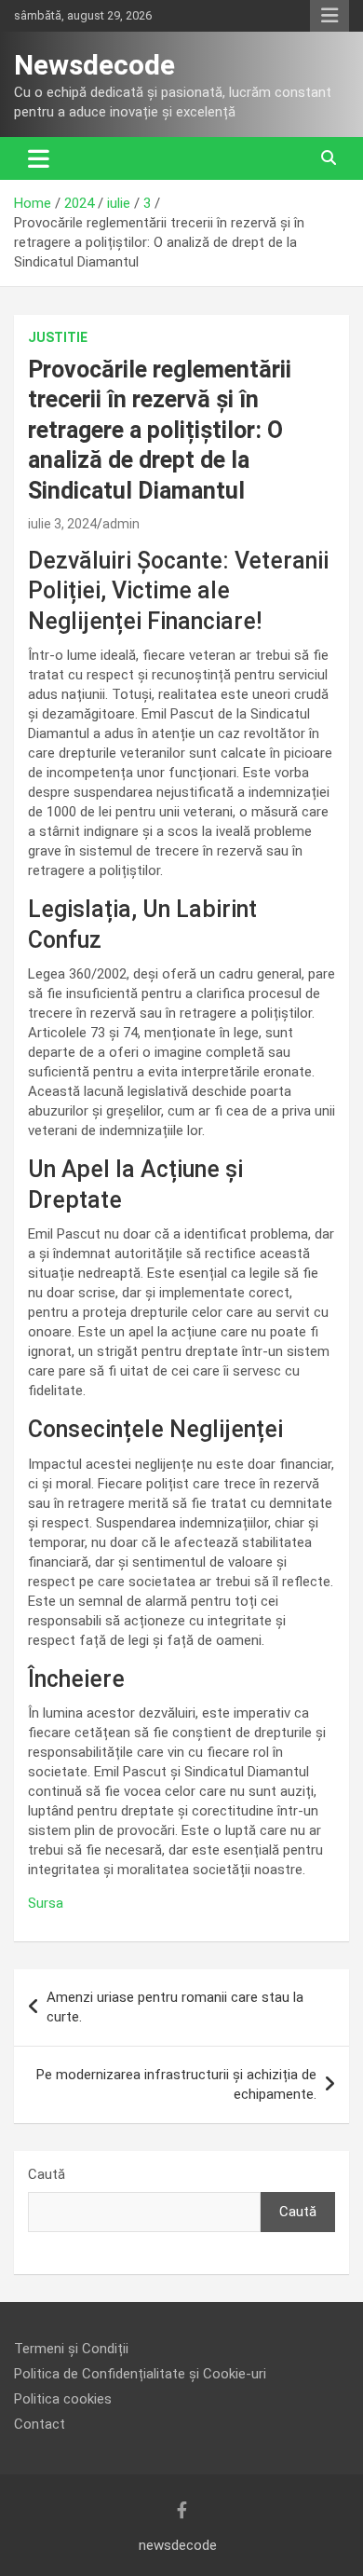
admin (121, 524)
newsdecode (178, 2545)
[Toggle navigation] (39, 158)
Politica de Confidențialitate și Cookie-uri (140, 2374)
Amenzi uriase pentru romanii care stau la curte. (175, 2007)
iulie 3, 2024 (62, 524)
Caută (47, 2174)
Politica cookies (63, 2399)
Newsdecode (94, 65)
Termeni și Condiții (71, 2349)
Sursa (46, 1903)
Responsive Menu (329, 16)
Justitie (58, 337)
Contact (40, 2424)
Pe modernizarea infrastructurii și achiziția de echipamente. (176, 2084)
